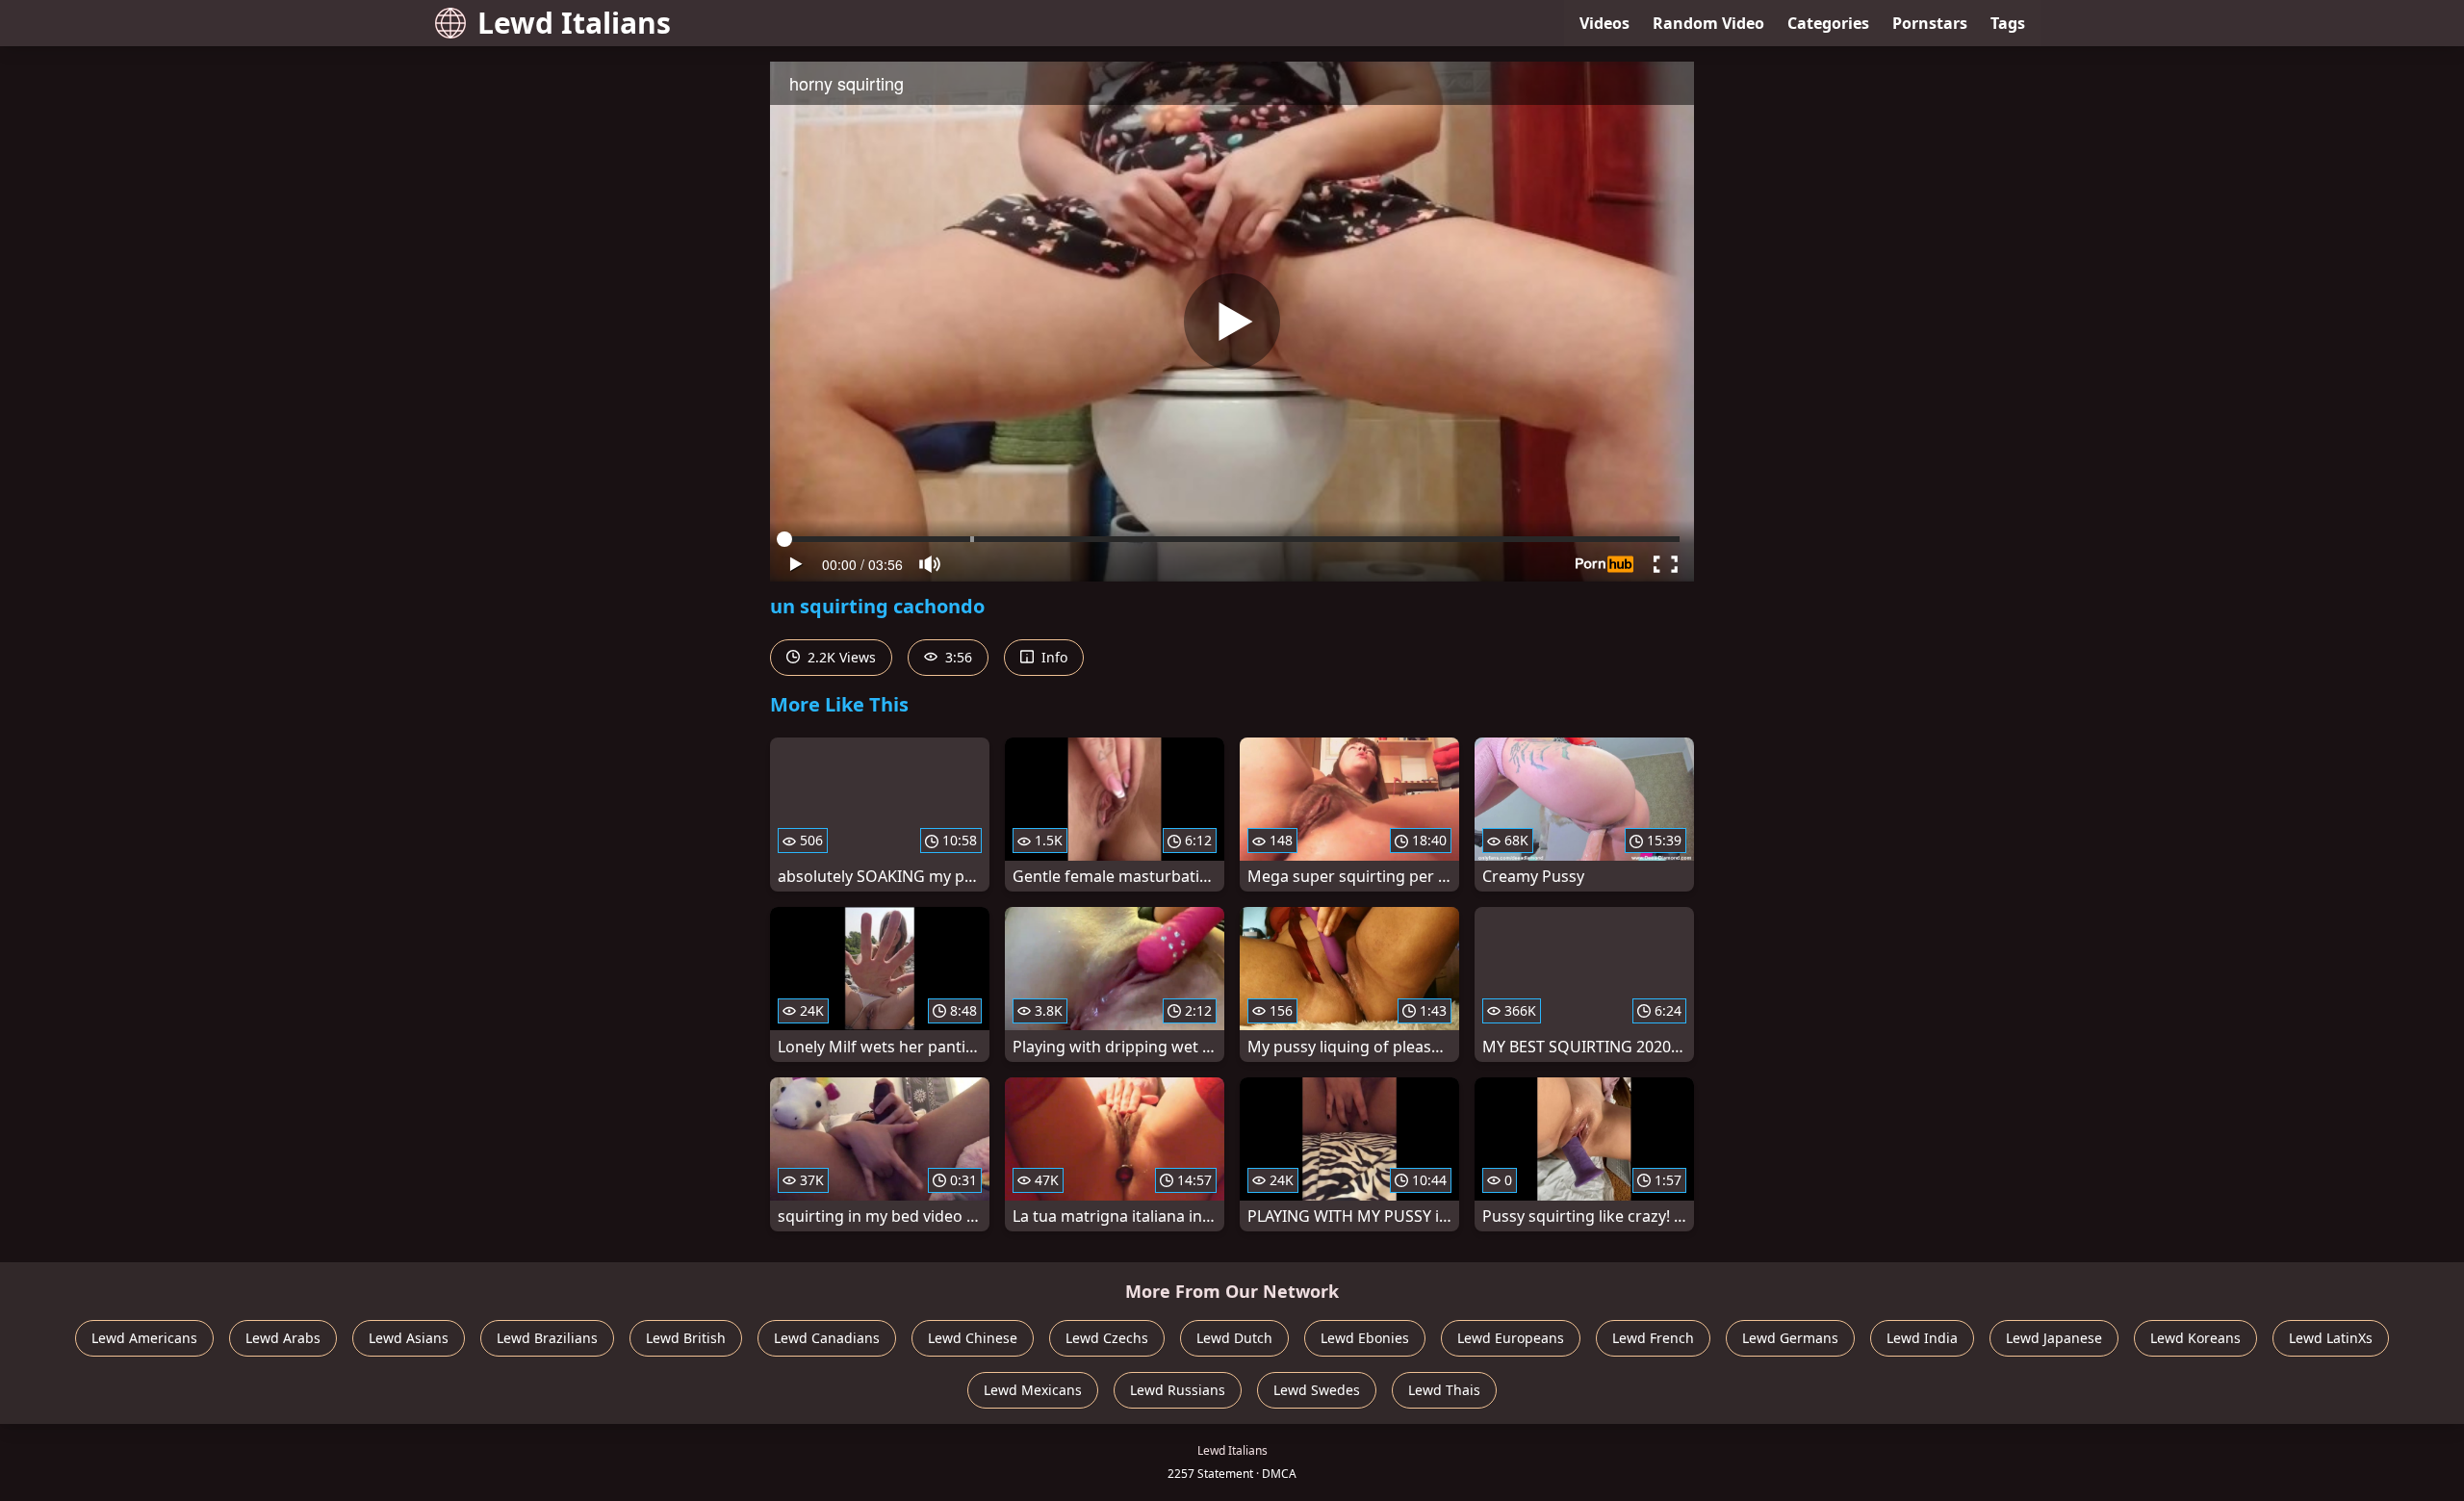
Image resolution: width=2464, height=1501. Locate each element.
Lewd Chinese (973, 1338)
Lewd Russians (1178, 1390)
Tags (2008, 23)
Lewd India (1922, 1338)
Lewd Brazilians (547, 1338)
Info (1052, 657)
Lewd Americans (144, 1338)
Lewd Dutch (1234, 1338)
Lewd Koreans (2195, 1338)
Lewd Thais (1444, 1390)
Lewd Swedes (1317, 1390)
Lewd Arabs (283, 1338)
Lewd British (686, 1338)
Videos (1604, 23)
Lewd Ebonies (1365, 1338)
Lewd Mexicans (1033, 1390)
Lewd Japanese (2054, 1338)
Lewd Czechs (1107, 1338)
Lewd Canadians (827, 1338)
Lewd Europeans (1511, 1338)
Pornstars (1930, 23)
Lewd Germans (1790, 1338)
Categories (1828, 23)
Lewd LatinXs (2331, 1338)
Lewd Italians (574, 23)
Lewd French (1653, 1338)
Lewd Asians (409, 1338)
